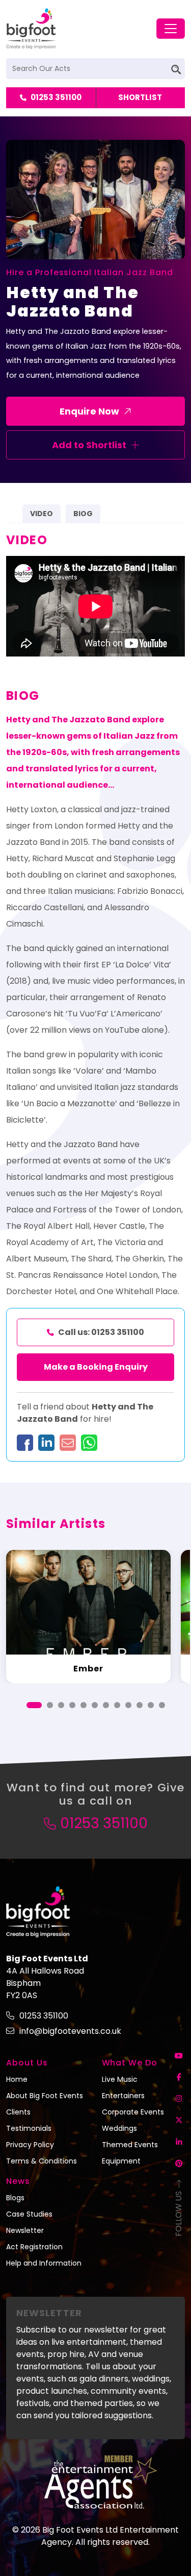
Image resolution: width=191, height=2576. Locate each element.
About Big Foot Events (45, 2096)
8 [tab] (117, 1705)
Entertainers (123, 2096)
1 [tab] (34, 1705)
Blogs (15, 2198)
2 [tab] (50, 1705)
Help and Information (44, 2263)
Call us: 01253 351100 (101, 1332)
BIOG (83, 514)
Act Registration (34, 2247)
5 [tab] (84, 1705)
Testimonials (29, 2128)
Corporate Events (133, 2112)
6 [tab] (95, 1705)
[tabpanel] (88, 1617)
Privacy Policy (30, 2145)
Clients (18, 2112)
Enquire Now (89, 411)
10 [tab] (140, 1705)
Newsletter (25, 2230)
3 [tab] (61, 1705)
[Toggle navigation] (171, 29)
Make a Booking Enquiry (96, 1367)
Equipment (121, 2161)
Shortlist (140, 97)
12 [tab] (162, 1705)
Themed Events (130, 2145)
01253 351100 (56, 97)
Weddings (119, 2128)
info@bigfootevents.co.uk (70, 2031)
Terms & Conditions (42, 2161)
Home (17, 2079)
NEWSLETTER (49, 2313)
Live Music (120, 2079)
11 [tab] (151, 1705)
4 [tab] (72, 1705)
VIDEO (42, 514)
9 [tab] (128, 1705)
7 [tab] (106, 1705)
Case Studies (29, 2214)
